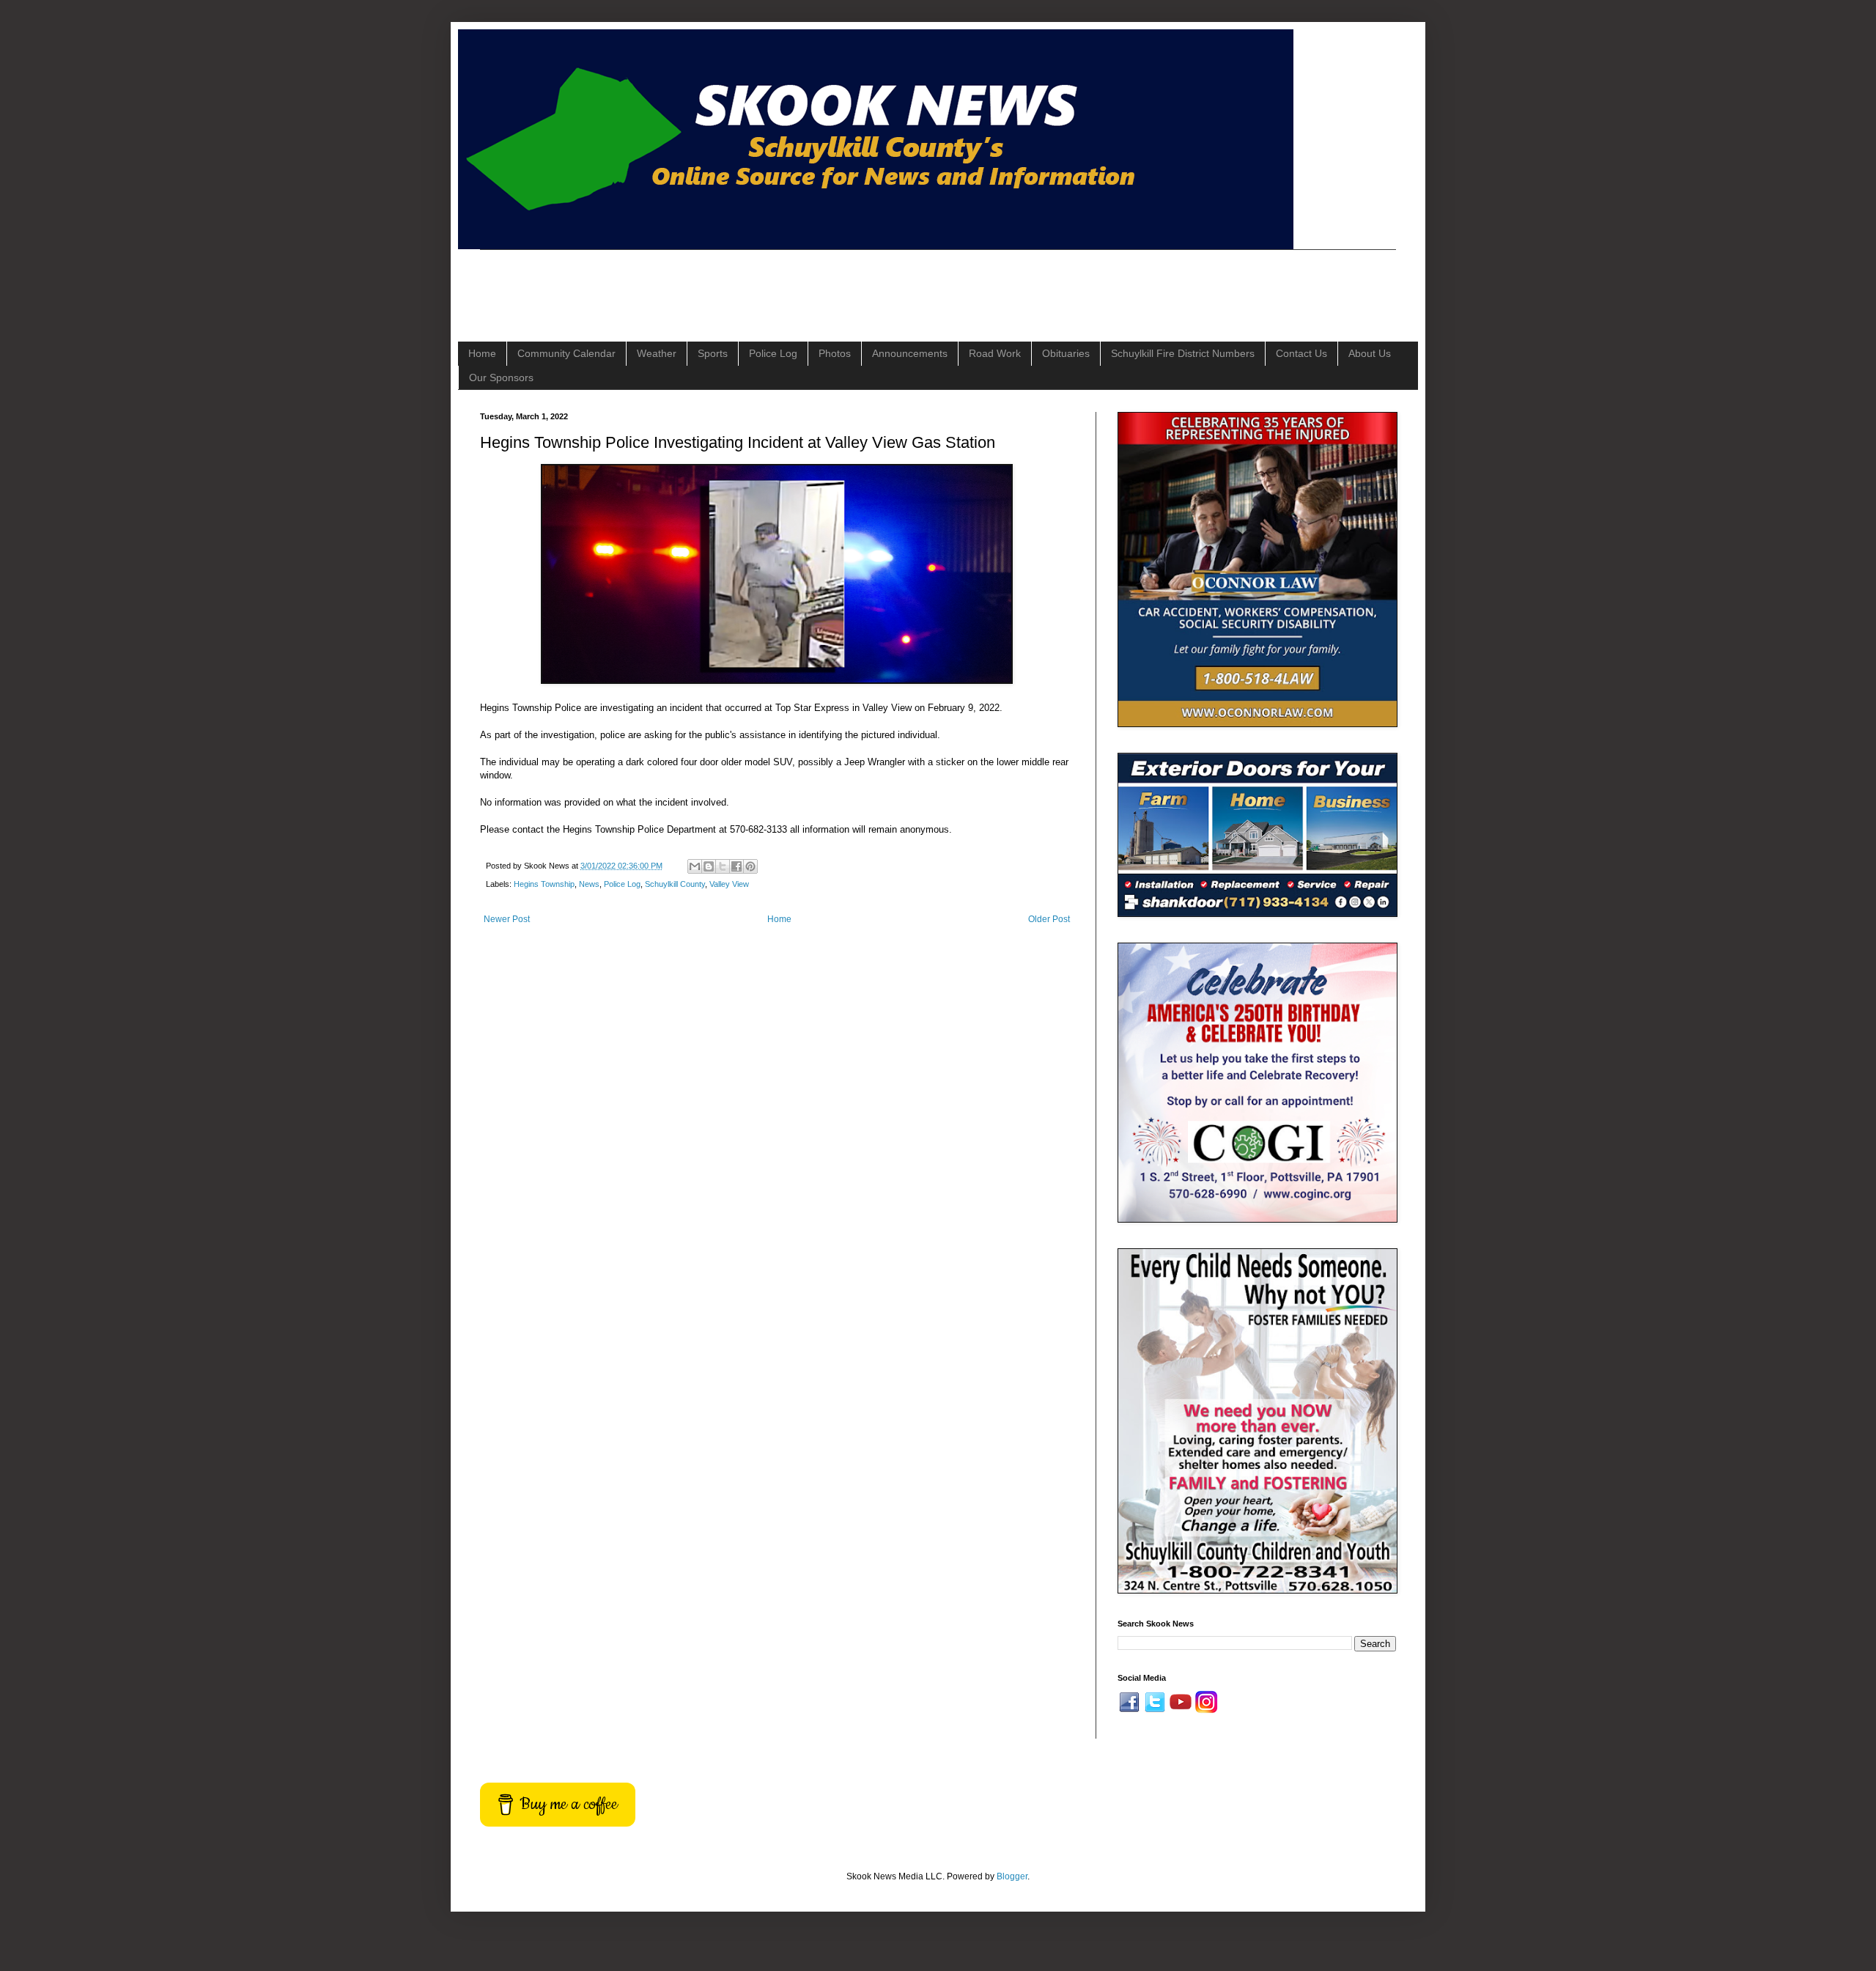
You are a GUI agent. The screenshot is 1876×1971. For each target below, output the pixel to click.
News (589, 884)
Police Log (773, 353)
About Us (1370, 353)
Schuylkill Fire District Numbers (1183, 353)
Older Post (1049, 919)
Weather (657, 353)
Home (482, 353)
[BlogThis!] (709, 866)
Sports (713, 353)
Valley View (729, 884)
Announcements (910, 353)
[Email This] (695, 866)
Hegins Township (544, 884)
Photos (835, 353)
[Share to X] (723, 866)
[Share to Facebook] (736, 866)
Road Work (995, 353)
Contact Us (1301, 353)
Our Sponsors (501, 377)
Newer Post (507, 919)
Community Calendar (566, 353)
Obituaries (1066, 353)
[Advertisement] (747, 283)
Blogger (1012, 1876)
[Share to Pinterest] (750, 866)
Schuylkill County (675, 884)
